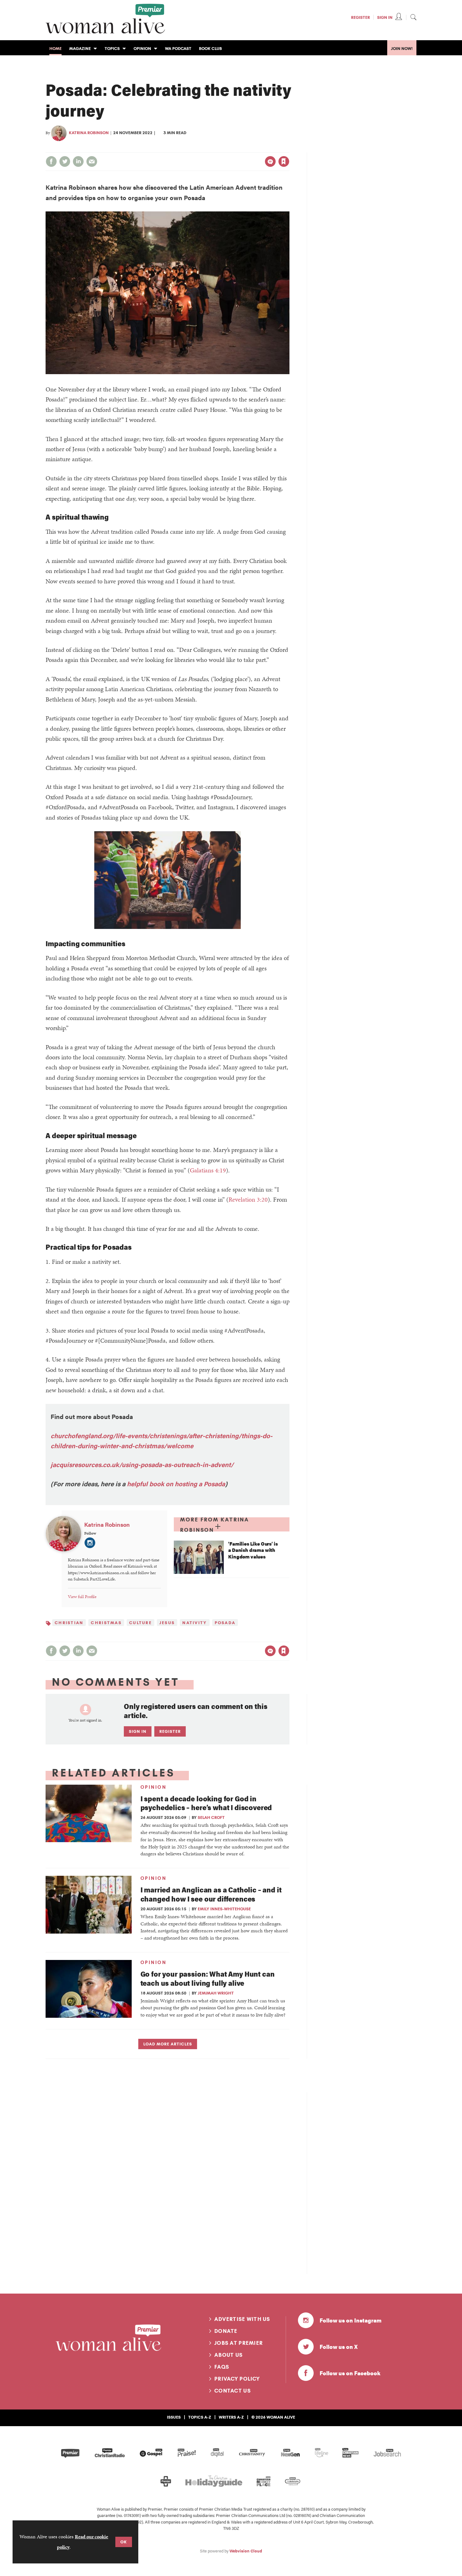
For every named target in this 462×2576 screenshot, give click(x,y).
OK (124, 2542)
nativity (195, 1623)
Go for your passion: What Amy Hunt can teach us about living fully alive (208, 1978)
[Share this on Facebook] (51, 161)
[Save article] (284, 161)
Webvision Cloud (246, 2551)
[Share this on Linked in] (78, 161)
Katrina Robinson (89, 133)
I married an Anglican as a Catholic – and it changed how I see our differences (211, 1894)
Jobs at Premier (239, 2343)
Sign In (385, 17)
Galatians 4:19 (208, 1170)
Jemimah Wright (216, 1993)
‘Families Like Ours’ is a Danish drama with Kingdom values (253, 1550)
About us (228, 2355)
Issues (174, 2417)
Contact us (233, 2391)
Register (360, 17)
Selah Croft (211, 1817)
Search (413, 17)
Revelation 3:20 (248, 1199)
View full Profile (82, 1596)
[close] (289, 149)
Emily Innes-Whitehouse (224, 1909)
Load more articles (168, 2044)
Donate (226, 2331)
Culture (140, 1623)
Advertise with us (242, 2319)
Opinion (154, 1787)
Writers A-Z (231, 2417)
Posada (225, 1623)
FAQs (222, 2367)
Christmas (106, 1623)
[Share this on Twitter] (65, 161)
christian (69, 1623)
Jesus (167, 1623)
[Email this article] (92, 161)
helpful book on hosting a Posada (176, 1484)
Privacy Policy (237, 2379)
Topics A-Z (200, 2417)
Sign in (218, 149)
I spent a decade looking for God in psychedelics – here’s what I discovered (206, 1803)
